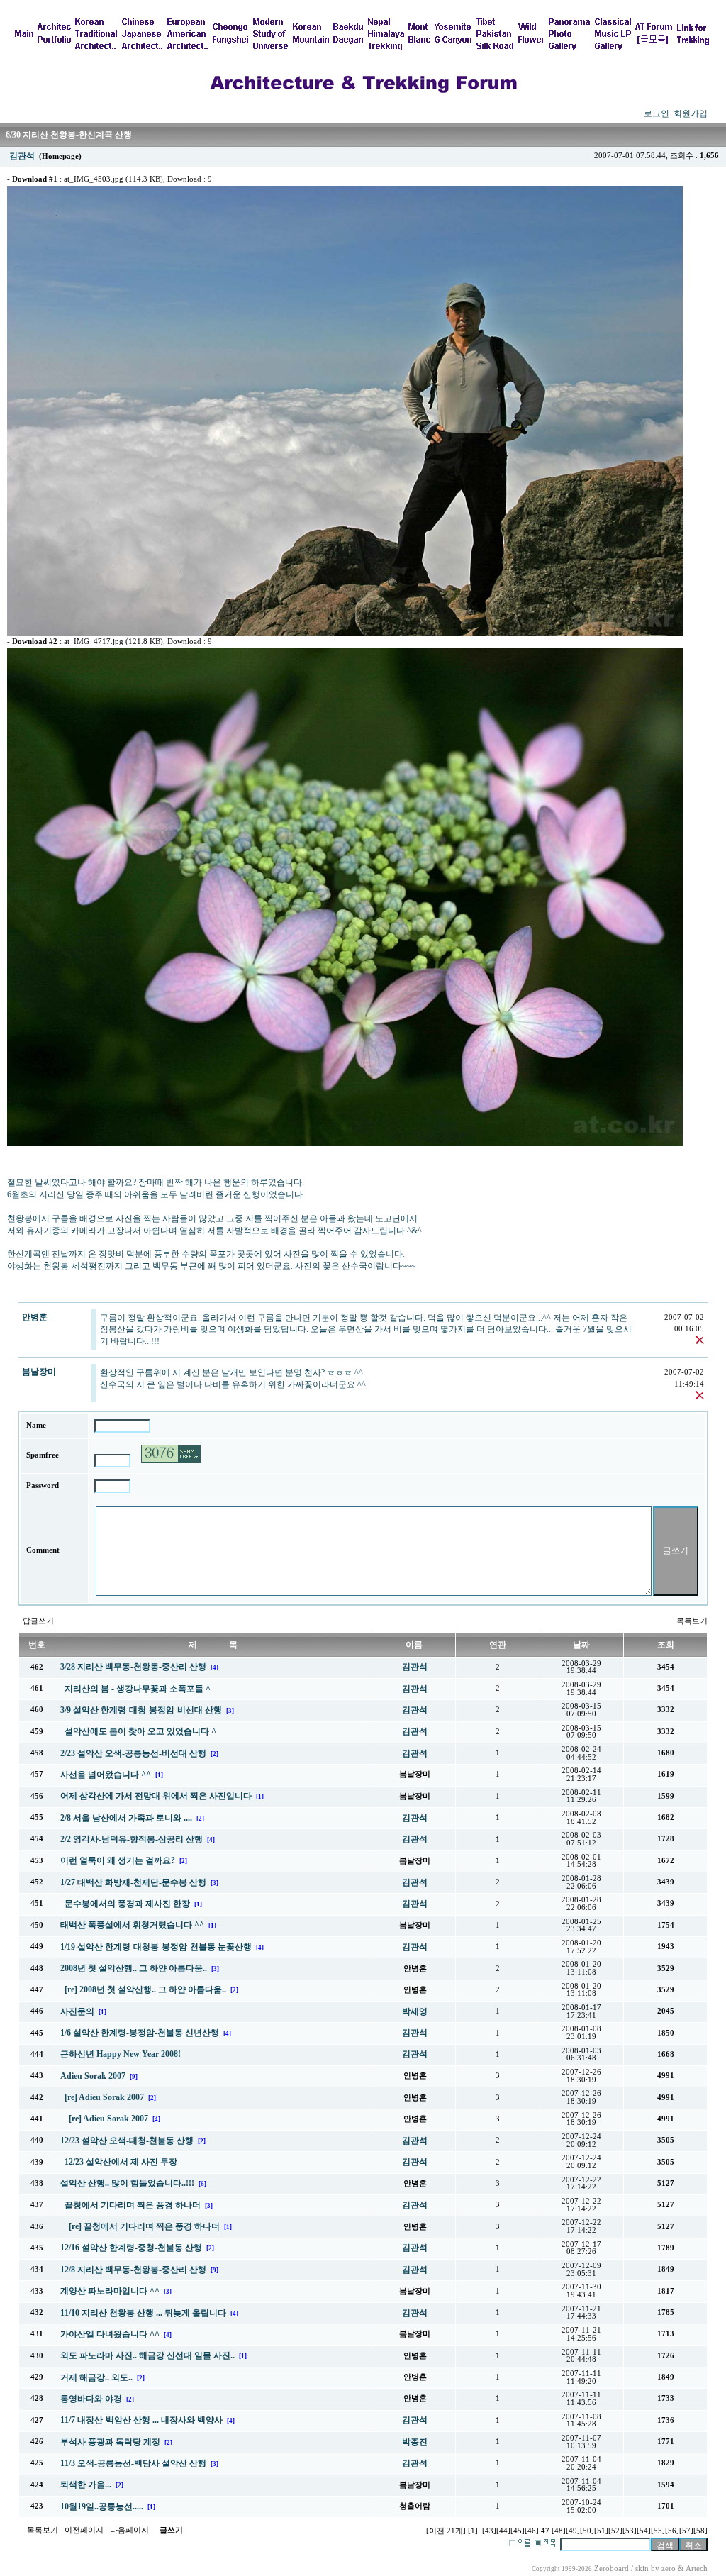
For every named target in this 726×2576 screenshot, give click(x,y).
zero (669, 2569)
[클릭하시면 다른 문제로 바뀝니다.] (171, 1454)
